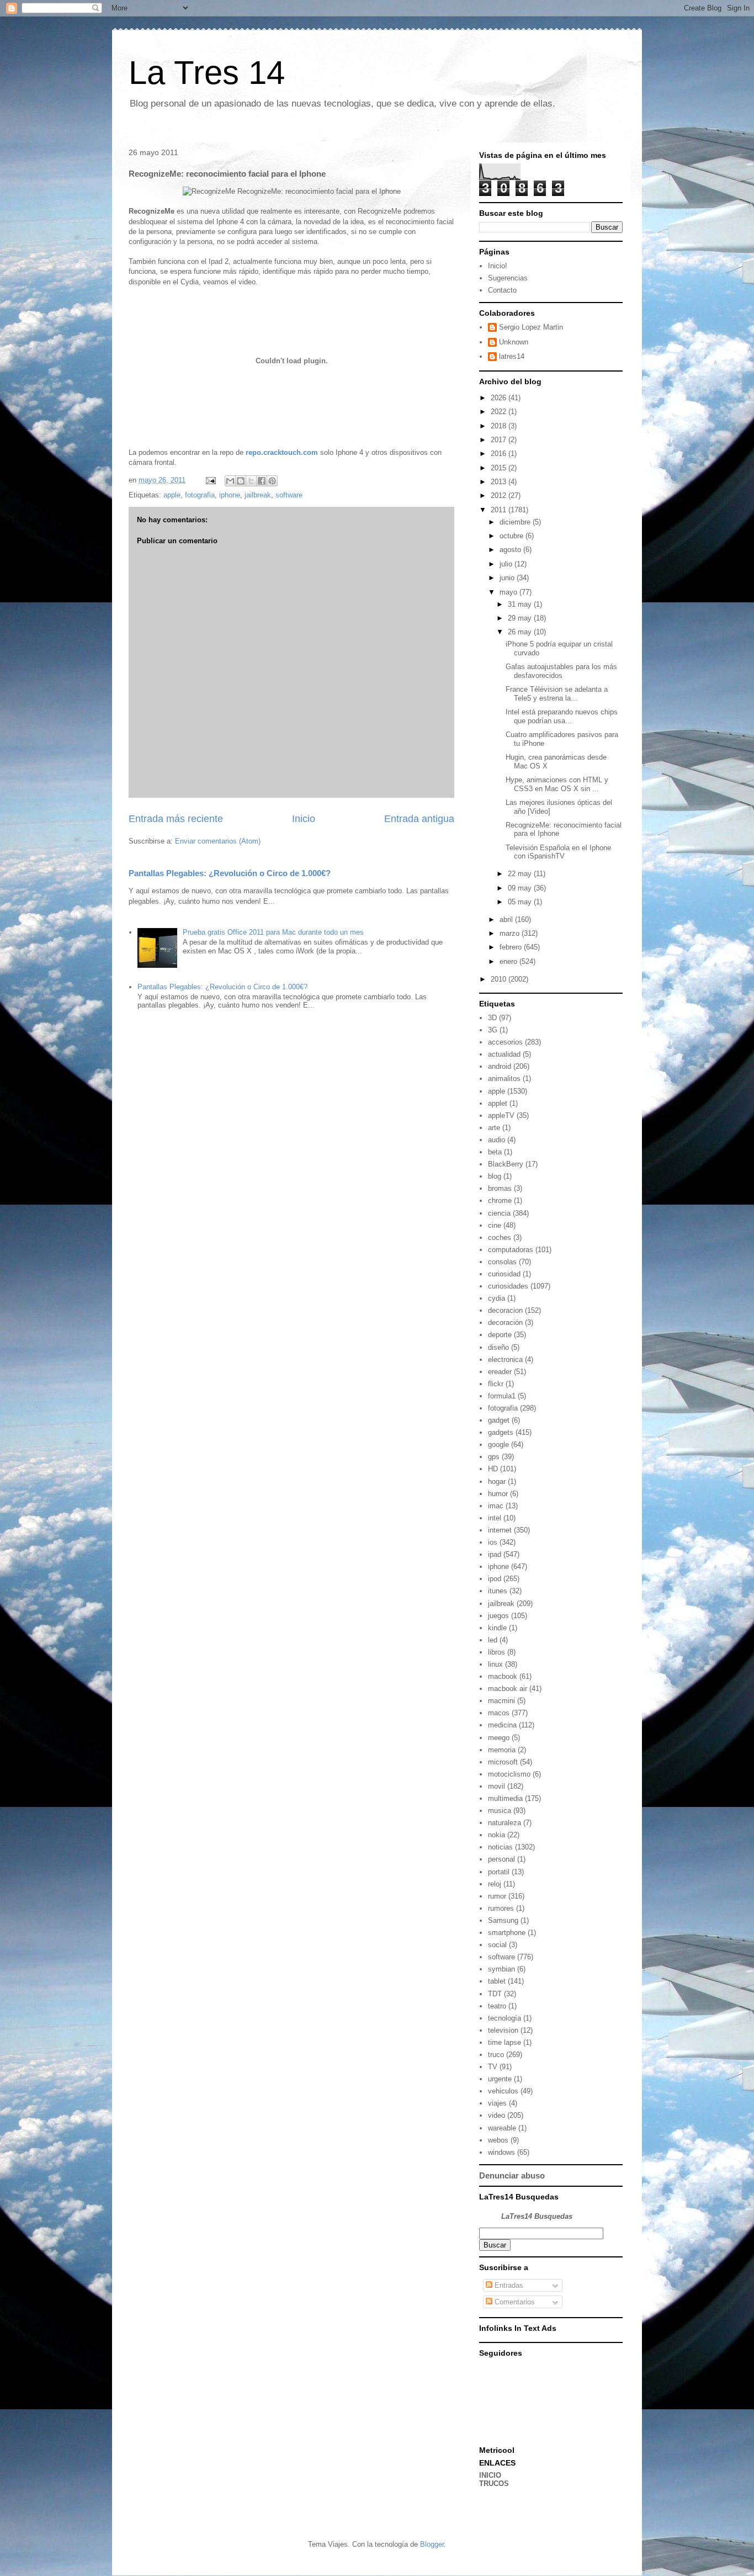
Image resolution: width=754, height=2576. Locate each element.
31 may (521, 604)
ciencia (499, 1213)
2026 (500, 398)
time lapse (505, 2042)
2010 (500, 979)
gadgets (501, 1432)
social (497, 1945)
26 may (521, 632)
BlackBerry (506, 1164)
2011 (500, 510)
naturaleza (505, 1823)
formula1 (502, 1396)
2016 (500, 454)
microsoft (503, 1762)
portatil (499, 1872)
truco (496, 2055)
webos (498, 2140)
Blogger (432, 2544)
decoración (505, 1323)
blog (495, 1176)
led (493, 1640)
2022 (500, 412)
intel (495, 1518)
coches (500, 1237)
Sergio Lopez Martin (531, 327)
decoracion (505, 1310)
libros (497, 1652)
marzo (511, 933)
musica (500, 1811)
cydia (497, 1298)
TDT (495, 1994)
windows (501, 2152)
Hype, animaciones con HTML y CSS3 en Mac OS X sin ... (557, 784)
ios (493, 1542)
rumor (497, 1896)
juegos (498, 1616)
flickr (496, 1384)
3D (492, 1018)
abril (507, 919)
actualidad (504, 1054)
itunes (498, 1591)
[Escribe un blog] (241, 481)
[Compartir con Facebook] (262, 481)
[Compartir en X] (251, 481)
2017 (500, 440)
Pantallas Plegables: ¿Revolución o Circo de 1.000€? (230, 873)
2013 (500, 482)
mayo (509, 592)
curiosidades (508, 1286)
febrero (512, 947)
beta (495, 1152)
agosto (511, 550)
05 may (521, 902)
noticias (500, 1847)
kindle (497, 1628)
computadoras (511, 1250)
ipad (495, 1554)
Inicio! (498, 266)
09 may (521, 888)
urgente (500, 2079)
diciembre (516, 522)
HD (493, 1469)
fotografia (200, 495)
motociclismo (509, 1774)
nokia (497, 1835)
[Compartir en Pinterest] (272, 481)
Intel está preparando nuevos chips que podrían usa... (562, 716)
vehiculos (503, 2091)
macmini (501, 1701)
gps (494, 1457)
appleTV (501, 1115)
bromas (500, 1188)
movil (497, 1786)
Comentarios (514, 2302)
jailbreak (258, 495)
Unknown (514, 342)
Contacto (502, 290)
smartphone (507, 1933)
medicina (502, 1725)
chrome (500, 1200)
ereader (500, 1372)
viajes (497, 2103)
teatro (497, 2006)
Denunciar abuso (512, 2175)
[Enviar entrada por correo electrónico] (210, 480)
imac (496, 1506)
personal (501, 1859)
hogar (497, 1482)
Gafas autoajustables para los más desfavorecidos (561, 671)
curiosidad (504, 1274)
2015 (500, 468)
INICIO (490, 2475)
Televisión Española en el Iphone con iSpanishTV (558, 852)
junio (508, 578)
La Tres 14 (207, 73)
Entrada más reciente (176, 819)
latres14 (512, 356)
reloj (495, 1884)
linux (495, 1664)
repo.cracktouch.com (282, 452)
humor (498, 1494)
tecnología (505, 2018)
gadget (499, 1420)
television (503, 2030)
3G (493, 1030)
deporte (500, 1335)
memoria (502, 1750)
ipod (495, 1579)
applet (498, 1103)
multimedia (505, 1798)
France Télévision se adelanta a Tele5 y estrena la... (557, 694)
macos (499, 1713)
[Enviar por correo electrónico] (230, 481)
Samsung (503, 1920)
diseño (498, 1347)
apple (172, 495)
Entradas (508, 2285)
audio (497, 1140)
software (289, 495)
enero (509, 961)
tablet (497, 1981)
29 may (521, 618)
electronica (505, 1359)
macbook (503, 1676)
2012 (500, 495)
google (498, 1445)
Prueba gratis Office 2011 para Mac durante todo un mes (273, 932)
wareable (502, 2128)
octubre (513, 536)
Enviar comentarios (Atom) (218, 841)
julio (507, 564)
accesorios (505, 1042)
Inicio (304, 819)
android (500, 1066)
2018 (500, 426)
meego (499, 1738)
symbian (501, 1969)
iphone (230, 495)
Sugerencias (508, 278)
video (497, 2115)
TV (493, 2067)
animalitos (504, 1078)
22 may (521, 874)
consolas (502, 1262)
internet (500, 1530)
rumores (501, 1908)
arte (494, 1128)
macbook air (508, 1689)
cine (495, 1225)
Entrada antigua (419, 819)
